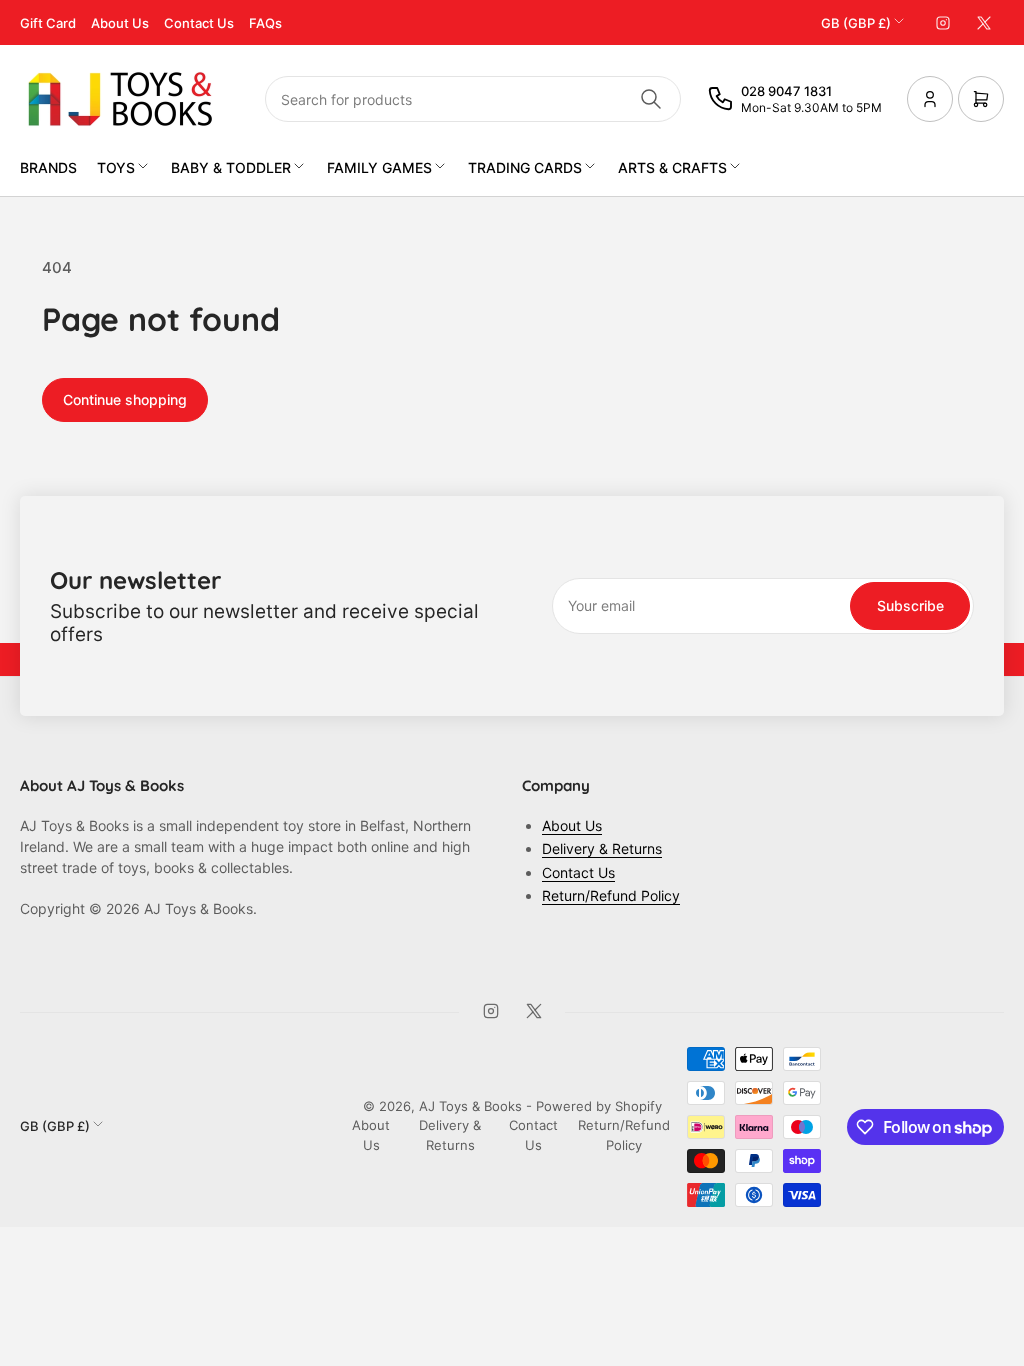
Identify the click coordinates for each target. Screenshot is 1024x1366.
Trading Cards (525, 167)
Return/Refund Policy (611, 895)
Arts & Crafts (672, 167)
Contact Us (199, 23)
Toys (116, 167)
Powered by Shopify (599, 1106)
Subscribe (910, 605)
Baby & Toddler (231, 167)
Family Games (379, 167)
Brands (48, 167)
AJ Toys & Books (470, 1106)
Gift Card (48, 23)
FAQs (265, 23)
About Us (120, 23)
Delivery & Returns (602, 848)
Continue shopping (125, 399)
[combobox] (473, 99)
